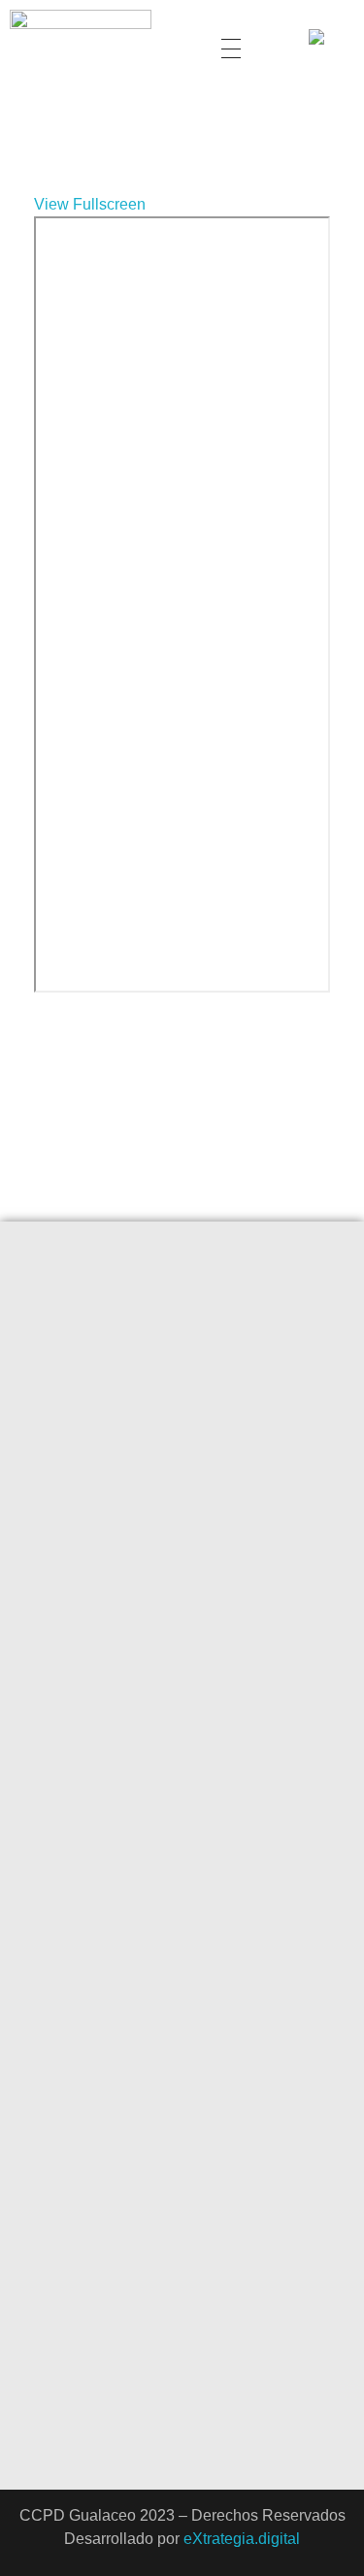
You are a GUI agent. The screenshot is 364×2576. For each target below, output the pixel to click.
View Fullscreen (90, 204)
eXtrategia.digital (242, 2539)
